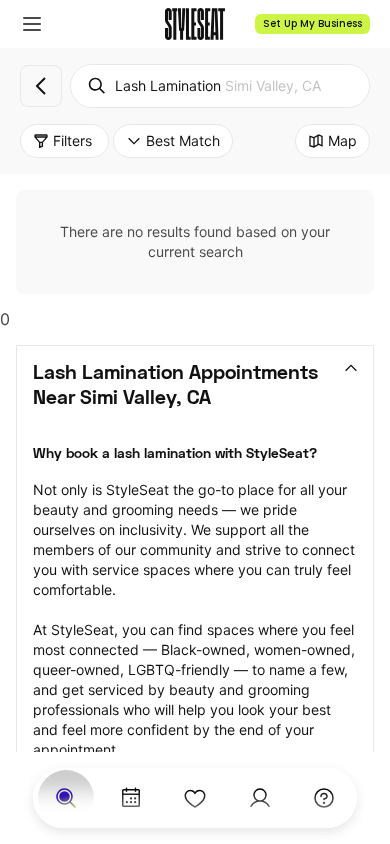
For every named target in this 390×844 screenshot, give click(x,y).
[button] (32, 24)
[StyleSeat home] (195, 24)
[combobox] (220, 86)
